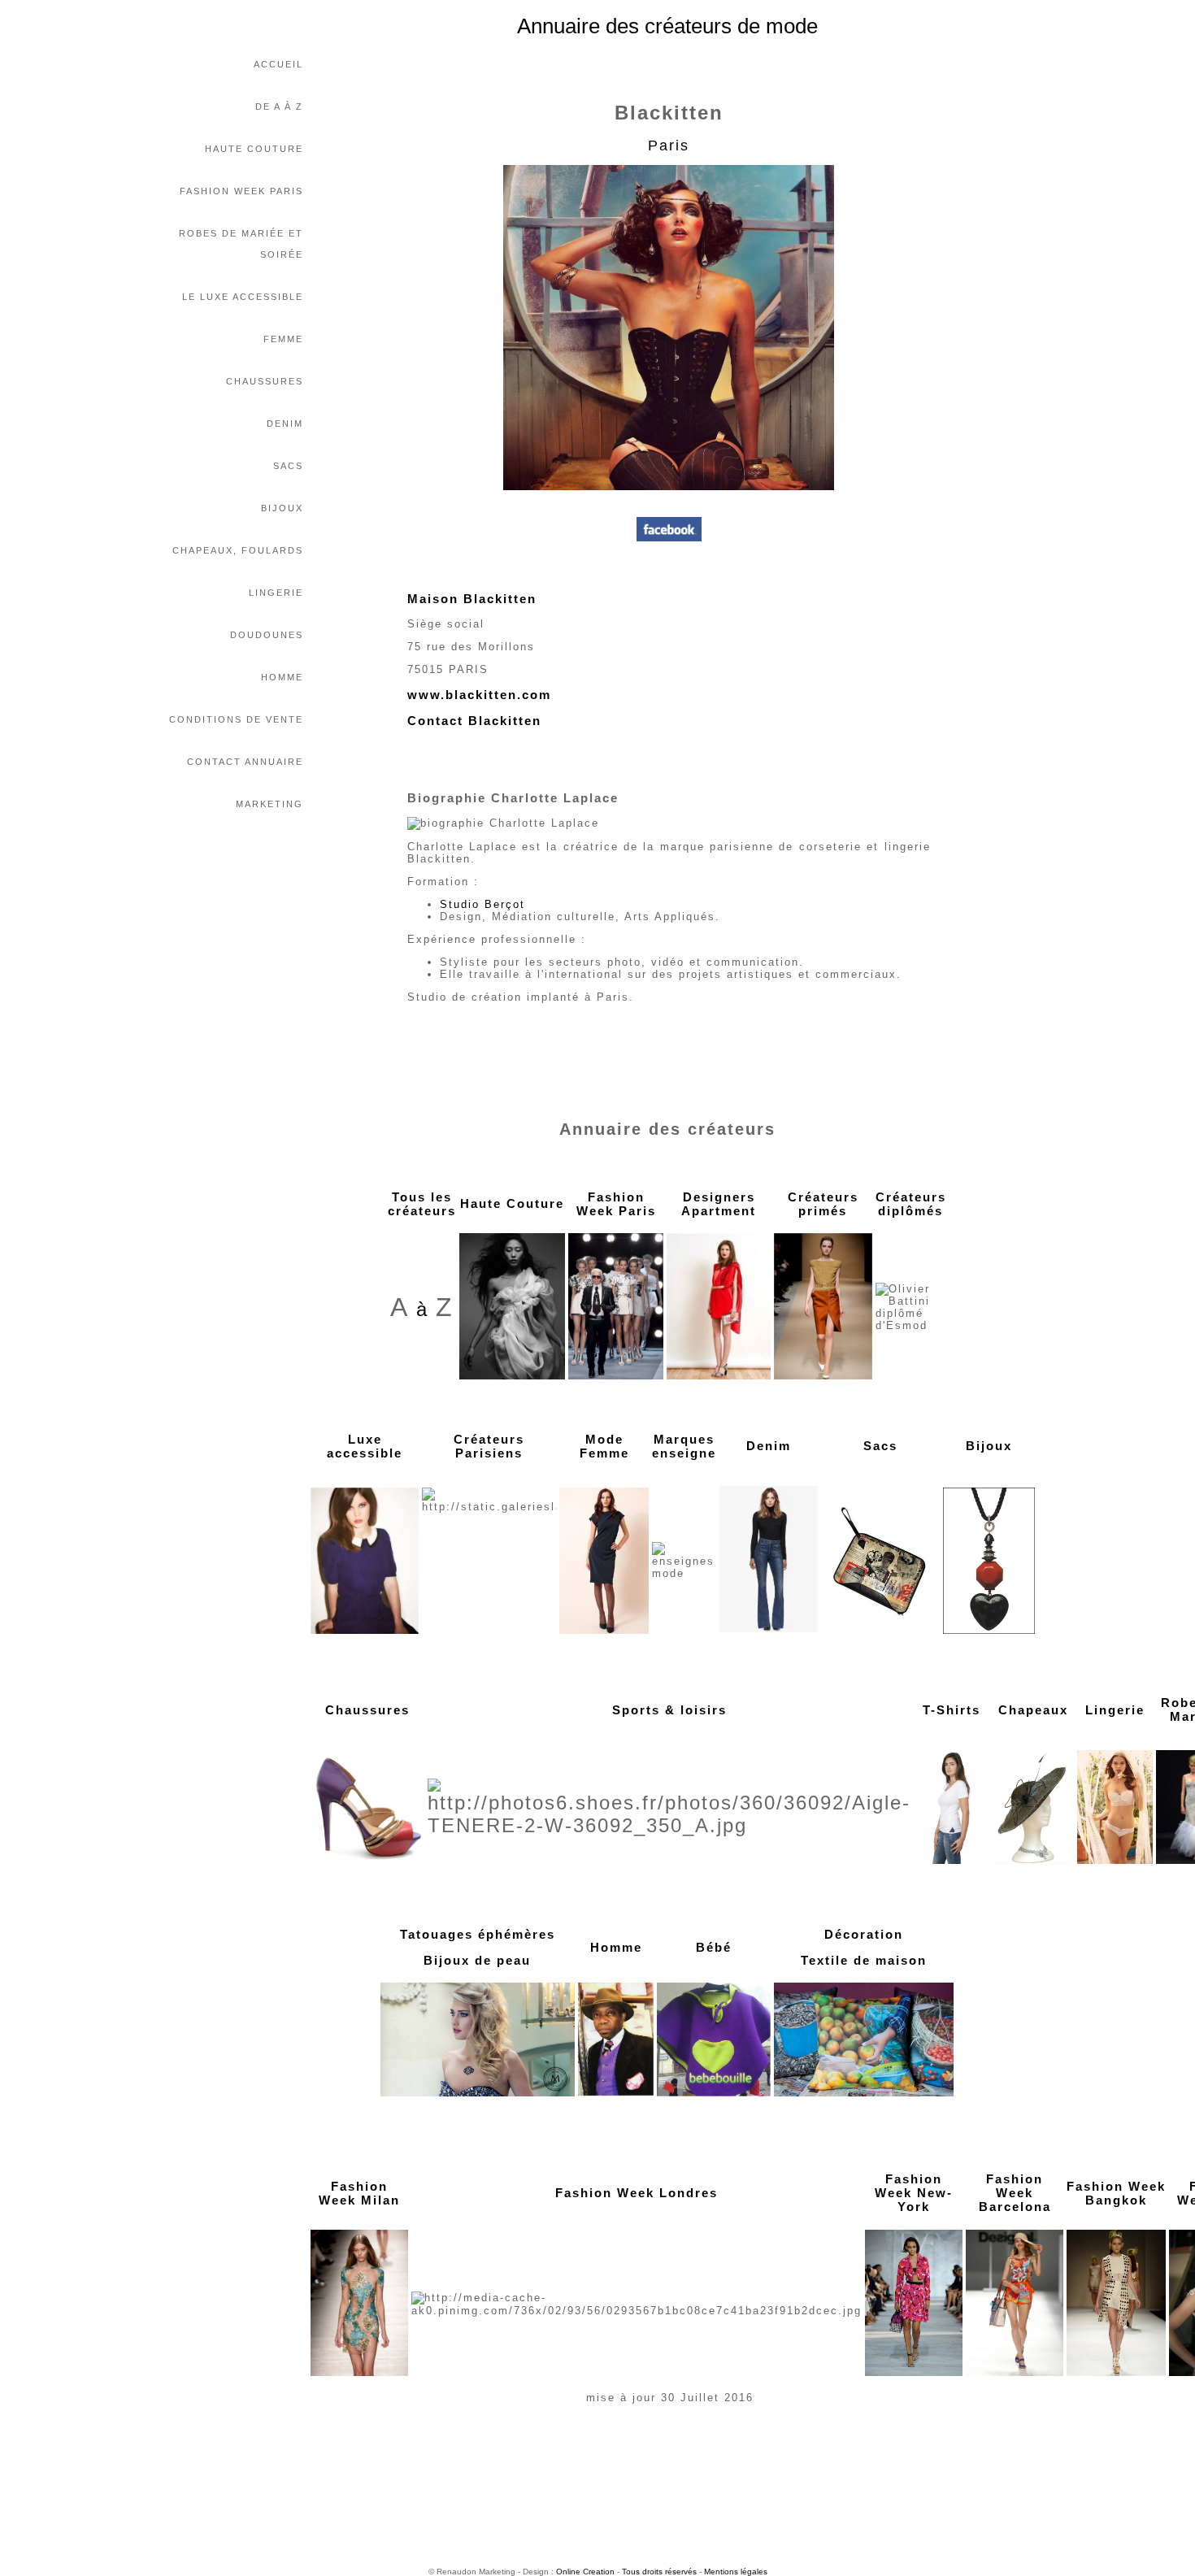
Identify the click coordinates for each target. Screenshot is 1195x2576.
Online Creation (585, 2572)
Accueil (278, 64)
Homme (282, 677)
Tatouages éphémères (478, 1934)
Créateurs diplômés (911, 1204)
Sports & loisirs (669, 1710)
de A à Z (279, 106)
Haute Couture (254, 149)
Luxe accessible (365, 1446)
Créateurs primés (823, 1204)
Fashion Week (1015, 2186)
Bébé (714, 1947)
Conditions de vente (236, 719)
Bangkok (1116, 2200)
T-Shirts (952, 1710)
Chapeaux (1033, 1710)
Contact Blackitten (474, 721)
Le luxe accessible (243, 297)
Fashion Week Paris (241, 191)
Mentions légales (736, 2572)
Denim (285, 424)
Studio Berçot (482, 904)
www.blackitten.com (479, 695)
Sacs (288, 466)
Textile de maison (864, 1960)
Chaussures (265, 381)
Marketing (269, 804)
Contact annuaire (245, 762)
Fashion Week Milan (359, 2193)
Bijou (985, 1446)
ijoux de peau (482, 1960)
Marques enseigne (684, 1446)
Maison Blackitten (472, 599)
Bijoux (282, 508)
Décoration (864, 1934)
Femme (283, 339)
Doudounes (267, 635)
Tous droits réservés (659, 2572)
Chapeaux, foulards (238, 550)
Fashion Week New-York (914, 2193)
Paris (669, 146)
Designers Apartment (719, 1204)
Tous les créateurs (422, 1204)
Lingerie (276, 593)
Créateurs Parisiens (489, 1446)
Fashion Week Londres (637, 2193)
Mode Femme (604, 1446)
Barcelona (1015, 2207)
